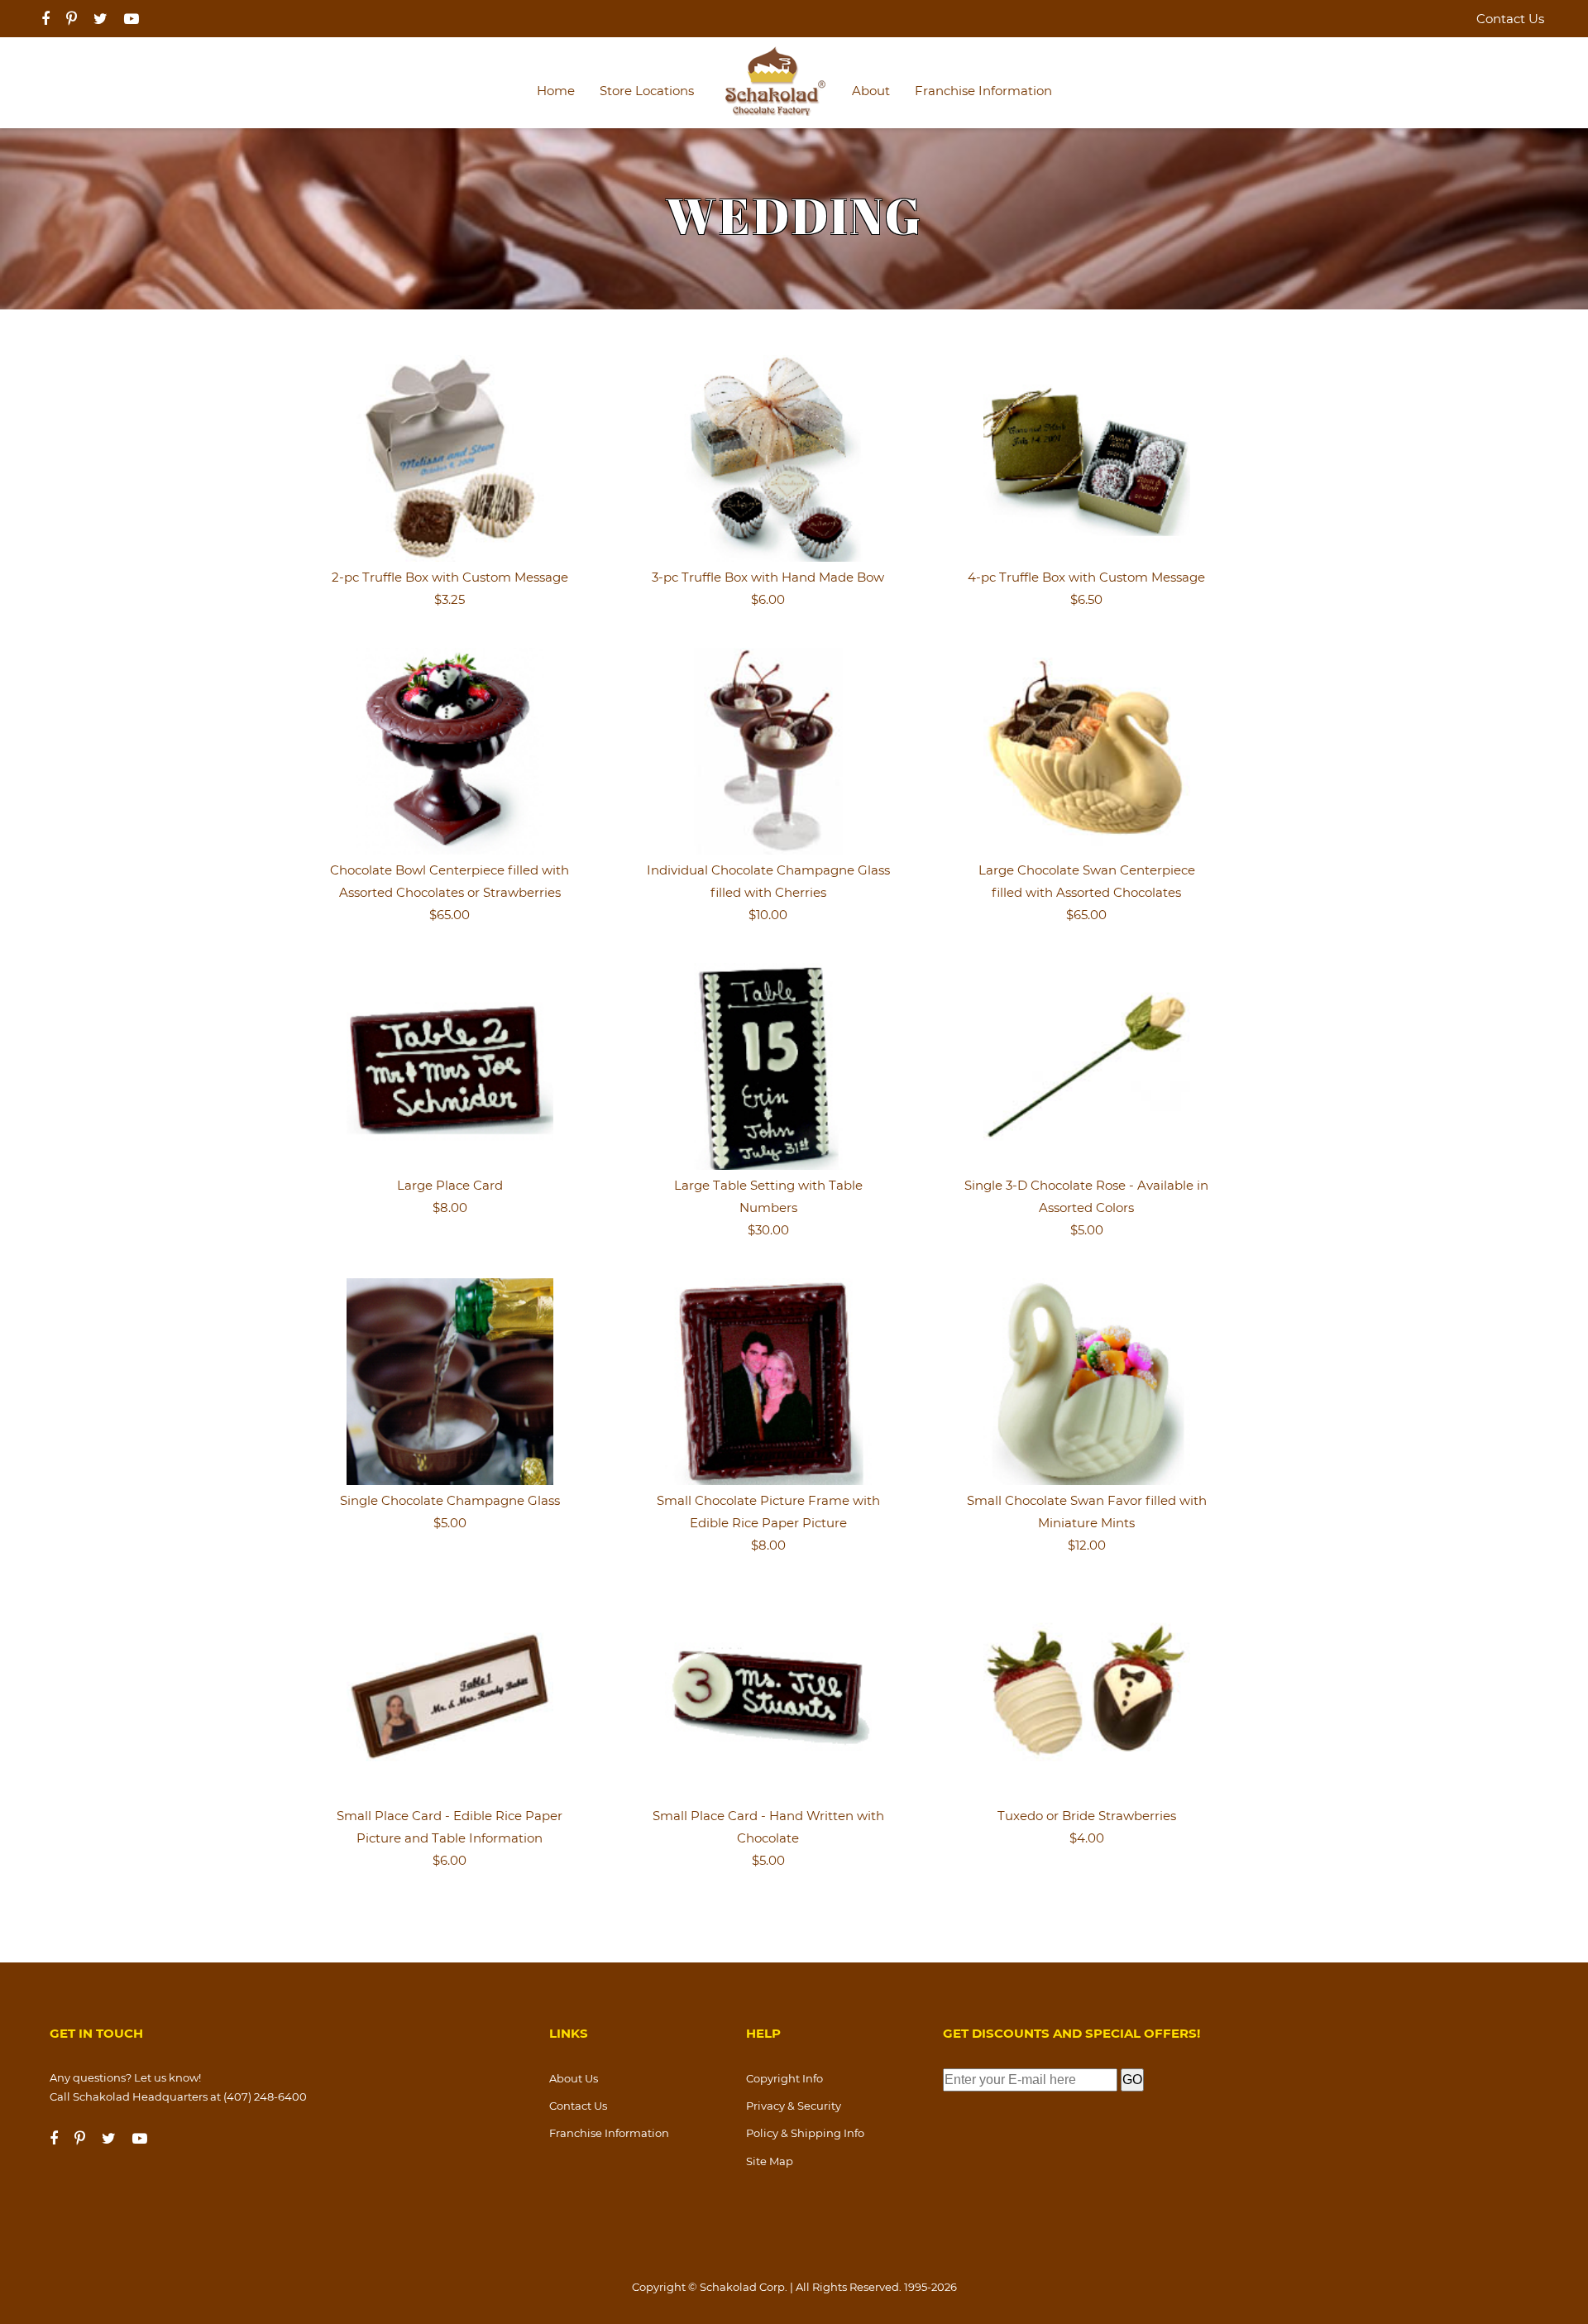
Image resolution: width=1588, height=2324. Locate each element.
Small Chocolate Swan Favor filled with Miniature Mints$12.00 (1087, 1523)
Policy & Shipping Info (805, 2133)
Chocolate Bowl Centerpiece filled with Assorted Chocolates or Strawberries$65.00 (450, 892)
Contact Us (1510, 19)
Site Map (770, 2161)
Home (556, 91)
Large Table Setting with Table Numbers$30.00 (768, 1208)
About (871, 91)
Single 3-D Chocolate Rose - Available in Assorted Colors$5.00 (1086, 1208)
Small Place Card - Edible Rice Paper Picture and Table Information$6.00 (450, 1838)
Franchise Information (983, 91)
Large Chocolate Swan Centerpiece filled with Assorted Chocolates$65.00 (1087, 892)
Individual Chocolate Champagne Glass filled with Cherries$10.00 (768, 892)
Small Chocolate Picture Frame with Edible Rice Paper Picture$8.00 (768, 1523)
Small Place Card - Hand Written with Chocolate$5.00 (768, 1838)
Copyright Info (784, 2078)
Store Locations (647, 91)
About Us (574, 2078)
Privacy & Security (794, 2106)
